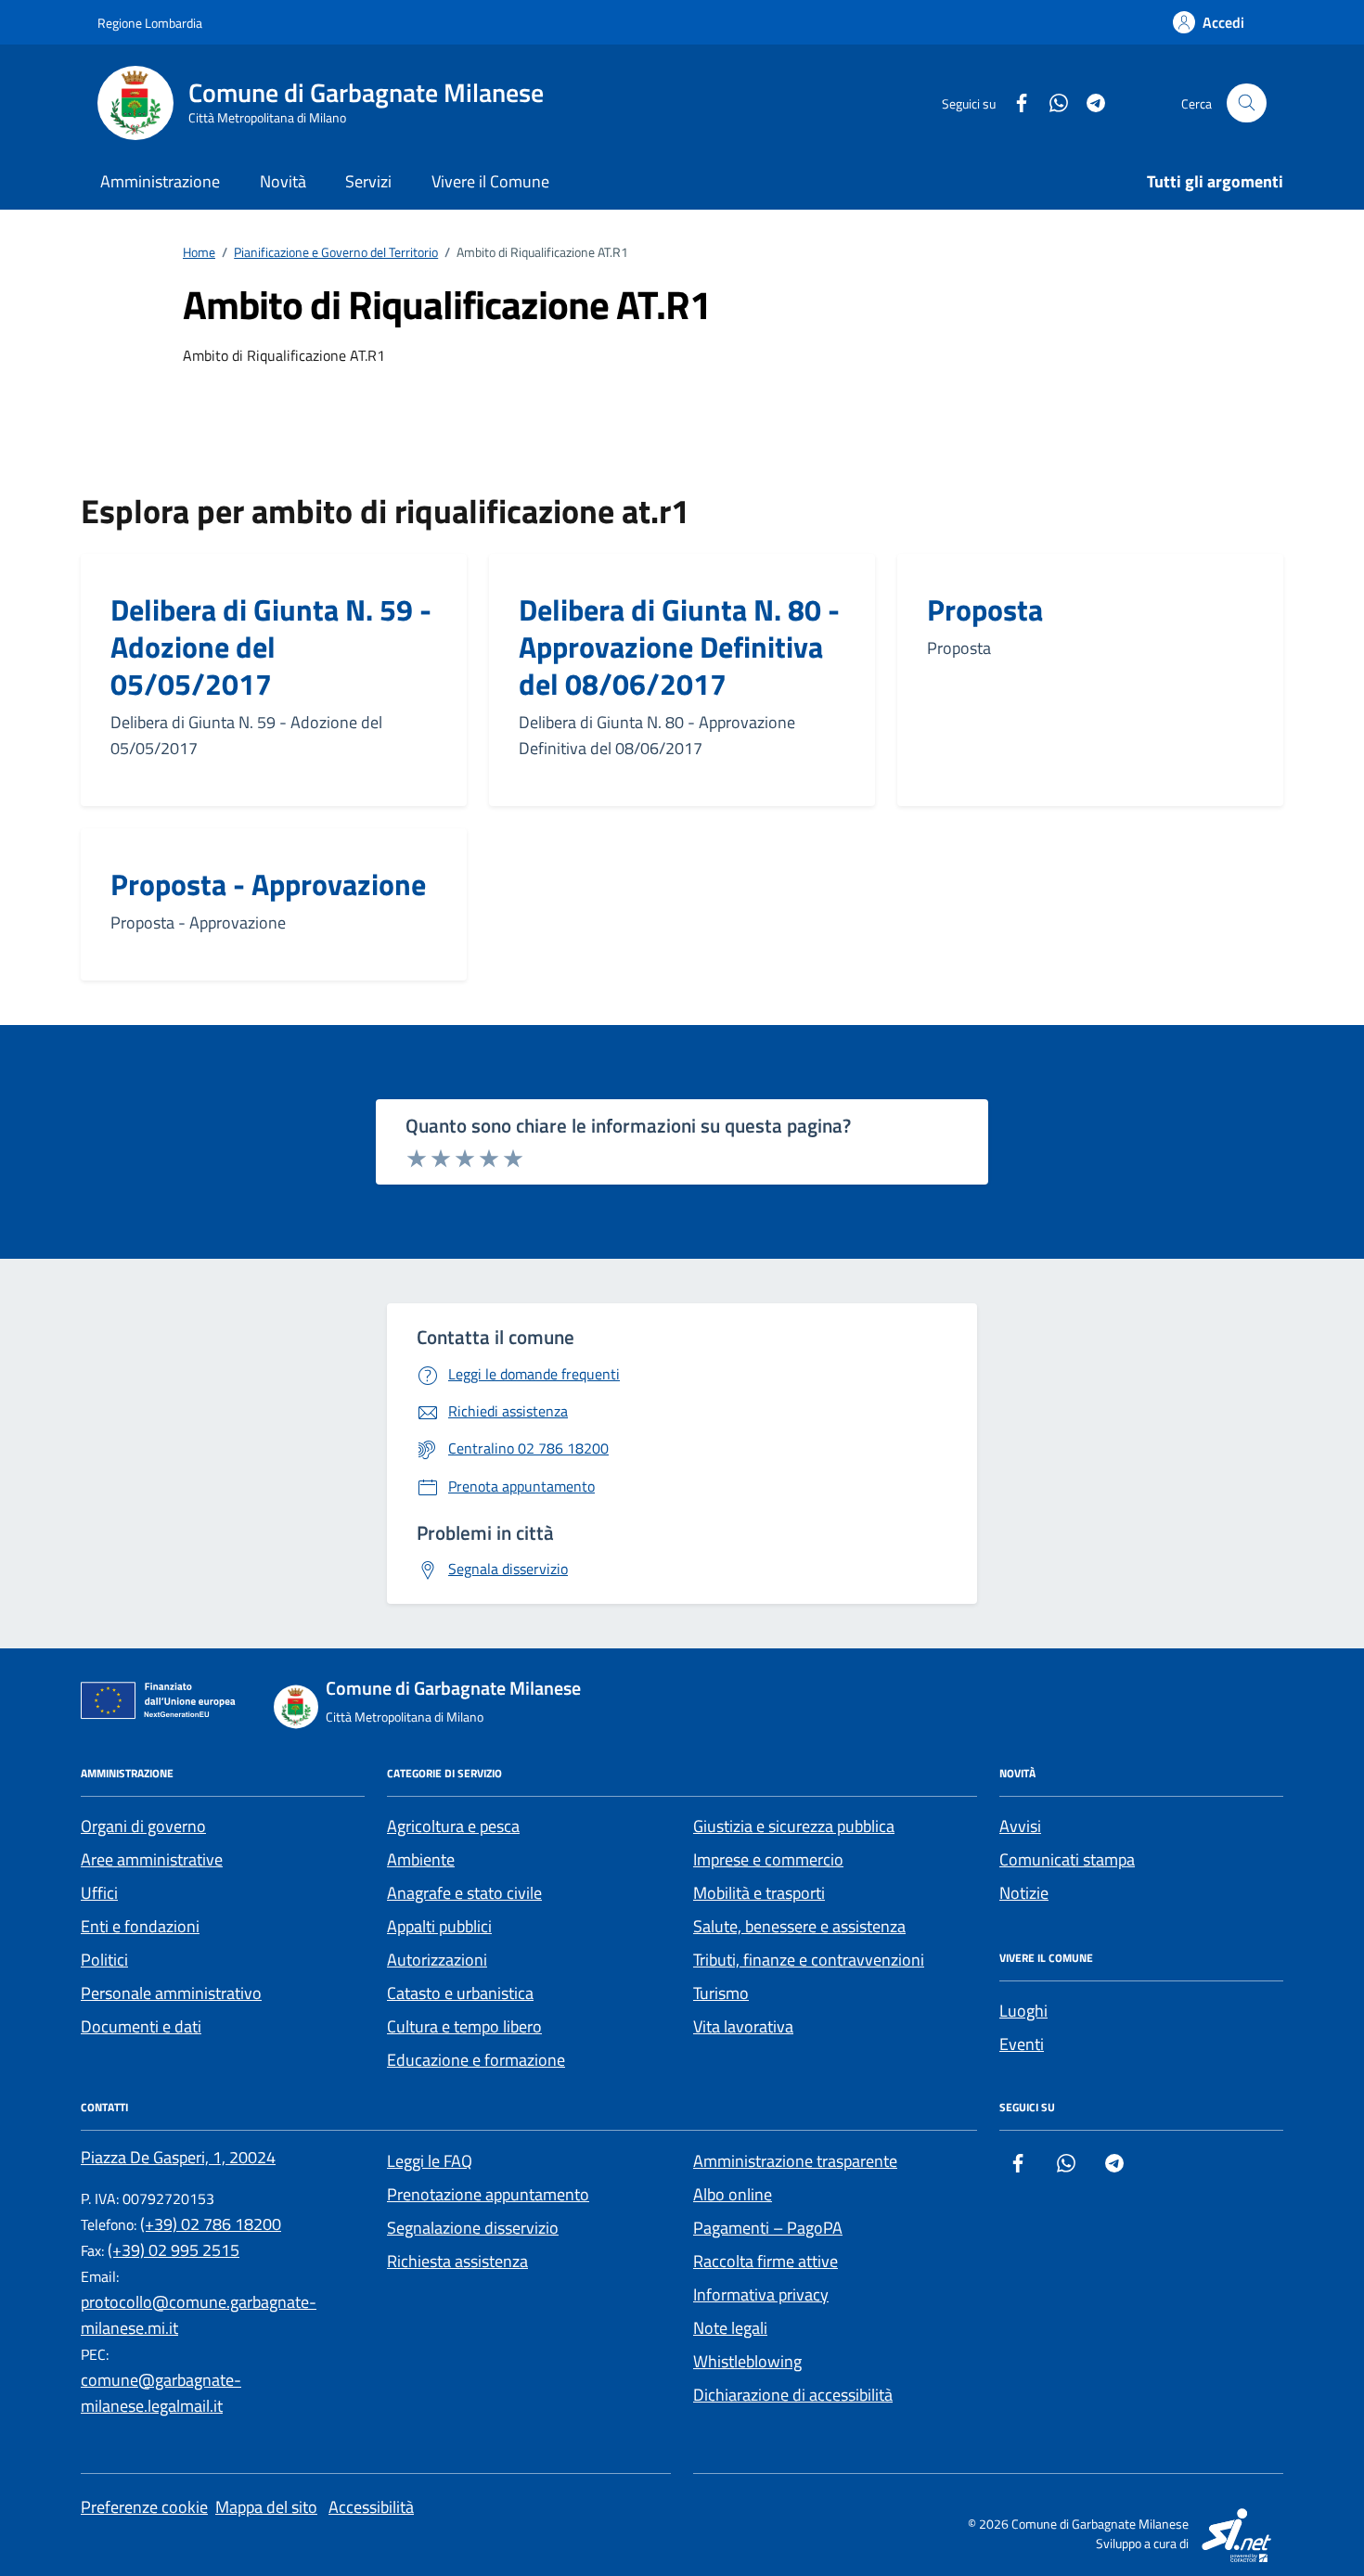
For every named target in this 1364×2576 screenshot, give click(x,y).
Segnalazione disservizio (473, 2228)
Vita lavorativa (743, 2026)
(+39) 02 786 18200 (211, 2224)
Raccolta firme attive (766, 2261)
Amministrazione (160, 181)
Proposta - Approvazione (268, 884)
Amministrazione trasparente (795, 2161)
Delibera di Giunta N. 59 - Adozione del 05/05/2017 (271, 647)
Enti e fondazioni (140, 1926)
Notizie (1024, 1893)
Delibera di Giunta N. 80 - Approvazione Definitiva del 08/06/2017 (679, 647)
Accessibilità (371, 2507)
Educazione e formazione (476, 2060)
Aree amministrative (152, 1859)
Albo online (733, 2194)
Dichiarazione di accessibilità (793, 2395)
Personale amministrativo (171, 1993)
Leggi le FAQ (430, 2161)
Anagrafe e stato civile (464, 1893)
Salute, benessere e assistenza (799, 1926)
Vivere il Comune (490, 181)
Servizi (368, 181)
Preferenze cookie (144, 2507)
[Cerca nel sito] (1247, 103)
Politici (104, 1960)
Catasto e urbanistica (460, 1993)
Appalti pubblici (439, 1926)
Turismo (721, 1993)
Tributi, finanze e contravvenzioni (809, 1960)
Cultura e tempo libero (464, 2026)
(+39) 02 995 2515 (174, 2250)
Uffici (99, 1893)
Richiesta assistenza (457, 2261)
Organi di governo (143, 1826)
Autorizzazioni (437, 1960)
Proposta (985, 609)
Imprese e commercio (768, 1859)
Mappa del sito (266, 2507)
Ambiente (421, 1859)
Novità (283, 181)
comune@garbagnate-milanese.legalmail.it (161, 2393)
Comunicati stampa (1067, 1859)
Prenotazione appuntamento (488, 2194)
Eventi (1022, 2044)
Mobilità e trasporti (759, 1893)
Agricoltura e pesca (453, 1826)
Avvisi (1020, 1826)
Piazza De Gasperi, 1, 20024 (178, 2157)
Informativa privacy (761, 2294)
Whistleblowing (747, 2361)
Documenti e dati (141, 2026)
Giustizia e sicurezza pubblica (794, 1826)
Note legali (730, 2328)
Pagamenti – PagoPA (768, 2228)
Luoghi (1023, 2011)
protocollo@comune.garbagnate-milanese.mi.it (199, 2315)
